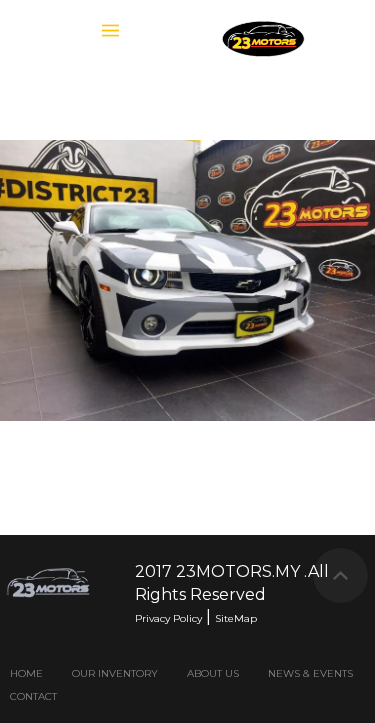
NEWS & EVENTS (310, 673)
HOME (26, 673)
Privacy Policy (168, 618)
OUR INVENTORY (115, 673)
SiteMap (236, 618)
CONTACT (33, 696)
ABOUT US (213, 673)
